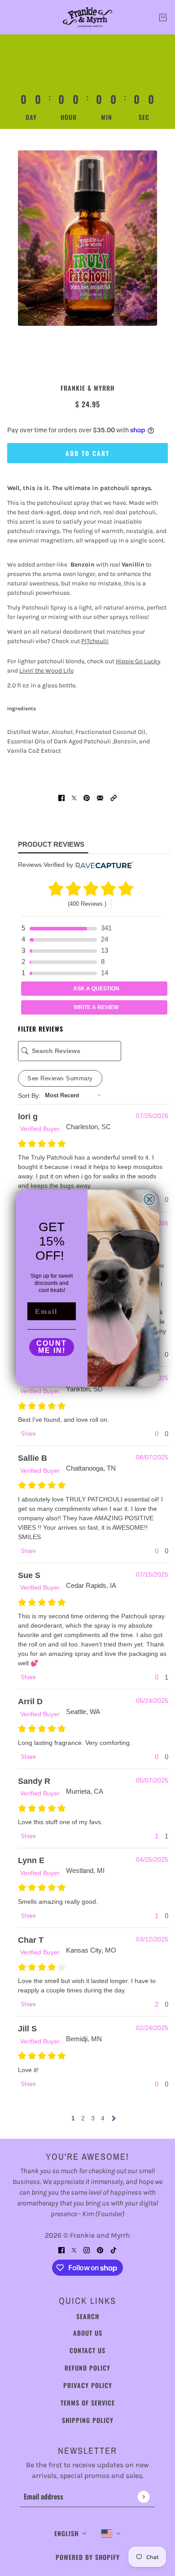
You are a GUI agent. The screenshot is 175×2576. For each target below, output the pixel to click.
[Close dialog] (149, 1199)
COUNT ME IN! (52, 1347)
